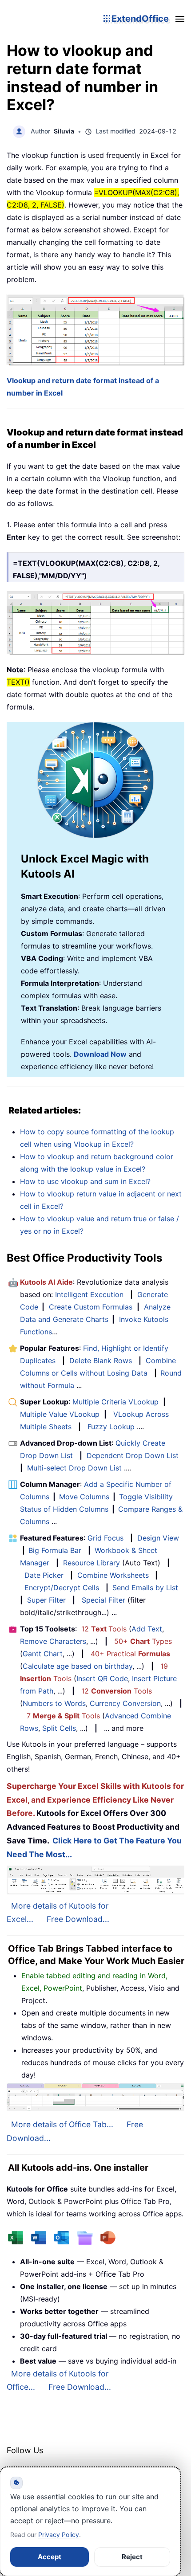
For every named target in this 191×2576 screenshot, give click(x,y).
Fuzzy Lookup (111, 1427)
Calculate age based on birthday (78, 1666)
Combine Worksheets (113, 1575)
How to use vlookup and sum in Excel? (85, 1181)
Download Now (100, 1054)
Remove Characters (53, 1641)
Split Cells (59, 1728)
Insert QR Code (102, 1678)
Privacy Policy (59, 2535)
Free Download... (78, 1919)
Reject (132, 2557)
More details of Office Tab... (62, 2124)
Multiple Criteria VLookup (115, 1402)
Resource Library (92, 1563)
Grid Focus (105, 1538)
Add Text (147, 1629)
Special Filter (103, 1600)
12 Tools (104, 1629)
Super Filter (46, 1600)
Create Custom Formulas (91, 1307)
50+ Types (143, 1641)
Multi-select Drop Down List (74, 1468)
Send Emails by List (145, 1588)
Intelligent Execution (89, 1294)
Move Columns (84, 1497)
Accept (50, 2557)
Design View (158, 1538)
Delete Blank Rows (101, 1361)
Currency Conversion (125, 1703)
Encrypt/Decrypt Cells (62, 1588)
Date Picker (44, 1575)
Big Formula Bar (55, 1550)
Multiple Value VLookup (60, 1414)
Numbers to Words (54, 1703)
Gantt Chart (43, 1654)
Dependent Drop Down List (133, 1455)
